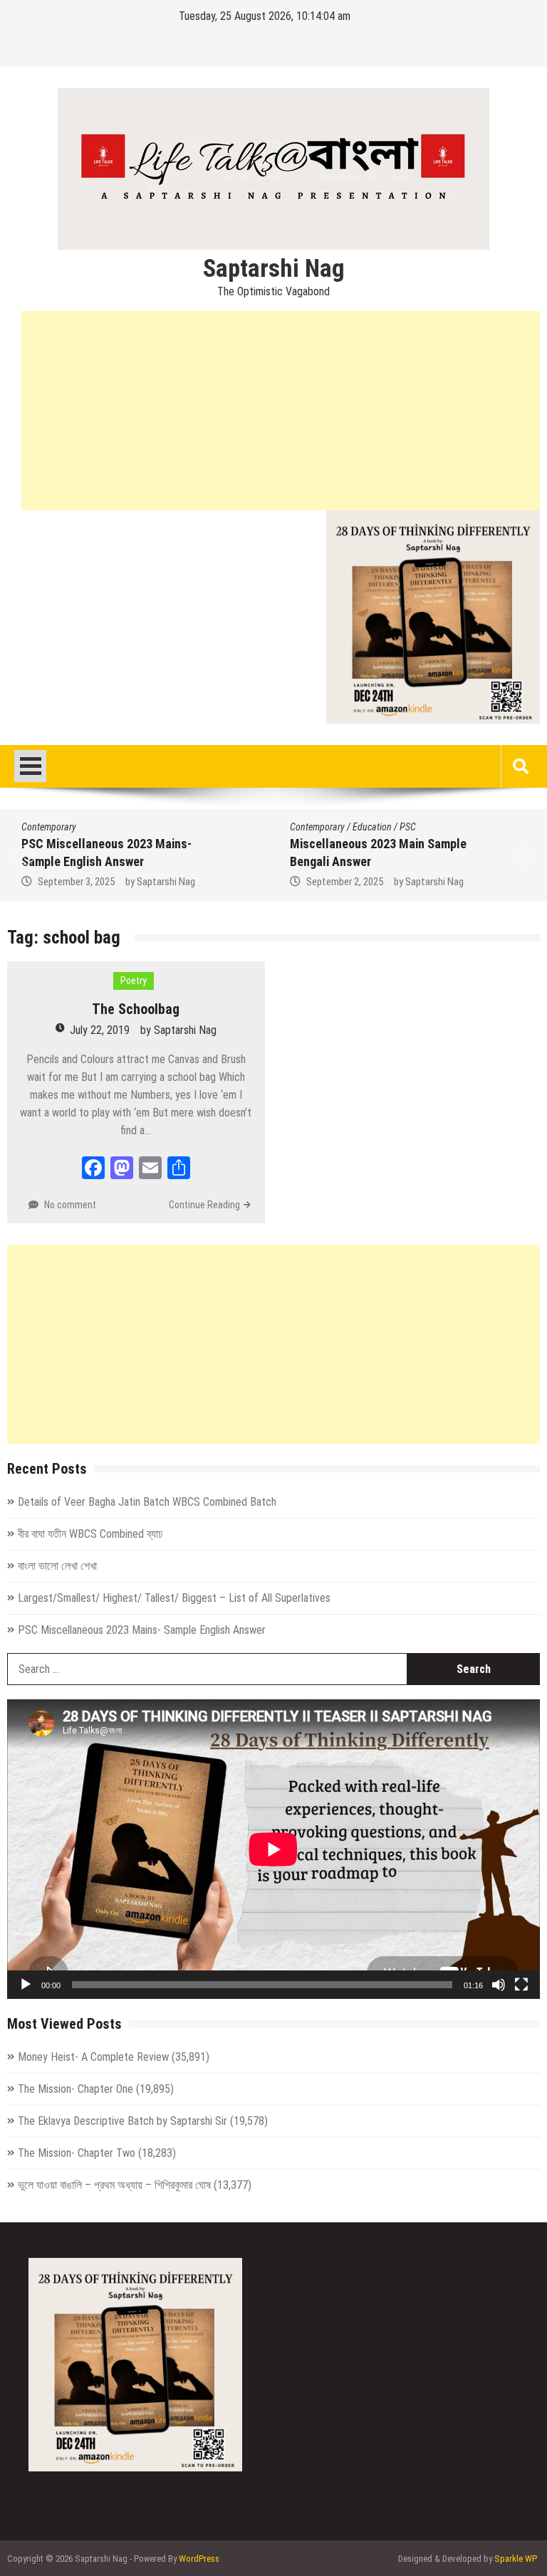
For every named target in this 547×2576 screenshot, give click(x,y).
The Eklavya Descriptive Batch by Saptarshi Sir (123, 2121)
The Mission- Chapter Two (77, 2153)
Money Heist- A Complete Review (93, 2057)
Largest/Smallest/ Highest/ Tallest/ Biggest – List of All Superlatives (174, 1598)
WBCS (465, 857)
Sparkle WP (516, 2559)
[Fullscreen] (521, 1985)
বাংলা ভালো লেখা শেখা (57, 1566)
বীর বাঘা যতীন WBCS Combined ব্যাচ (90, 1534)
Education (114, 827)
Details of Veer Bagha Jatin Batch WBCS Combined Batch (147, 1502)
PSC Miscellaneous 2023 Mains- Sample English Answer (142, 1630)
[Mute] (499, 1985)
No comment (70, 1205)
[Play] (26, 1985)
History (385, 842)
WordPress (199, 2559)
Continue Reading (204, 1205)
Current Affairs (463, 827)
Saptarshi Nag (274, 269)
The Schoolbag (136, 1009)
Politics (449, 842)
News (417, 842)
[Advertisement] (281, 411)
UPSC (435, 857)
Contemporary (59, 827)
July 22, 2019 (100, 1030)
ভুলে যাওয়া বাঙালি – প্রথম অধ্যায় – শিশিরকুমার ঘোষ (114, 2185)
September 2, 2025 (87, 882)
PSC (150, 827)
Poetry (134, 981)
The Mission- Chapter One (75, 2089)
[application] (273, 1849)
